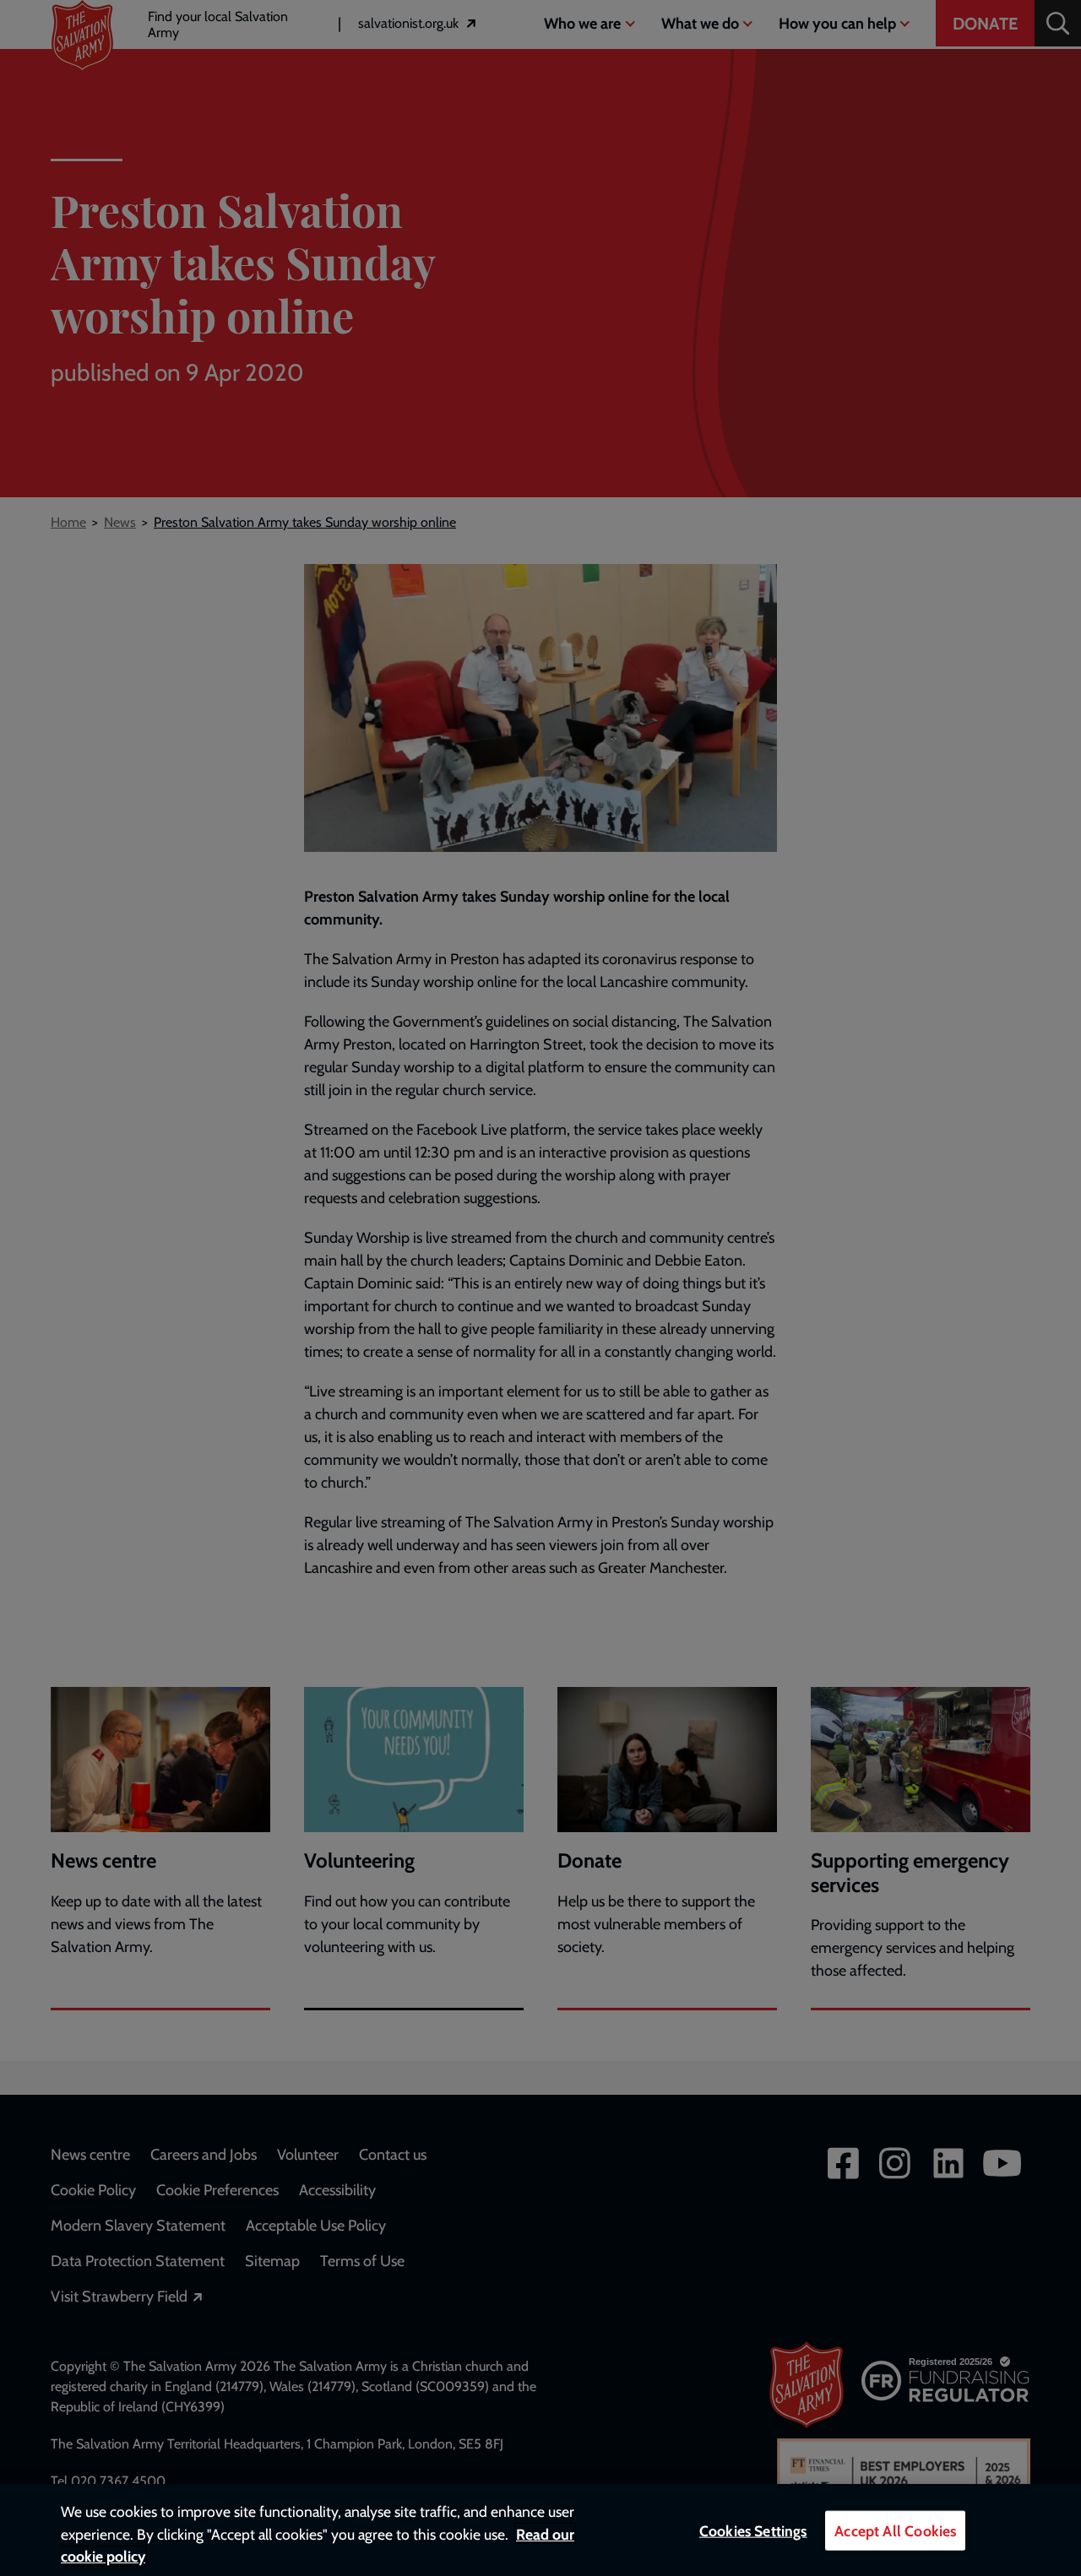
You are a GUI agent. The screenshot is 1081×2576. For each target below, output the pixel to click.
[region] (540, 2530)
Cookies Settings (753, 2531)
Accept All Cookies (895, 2531)
